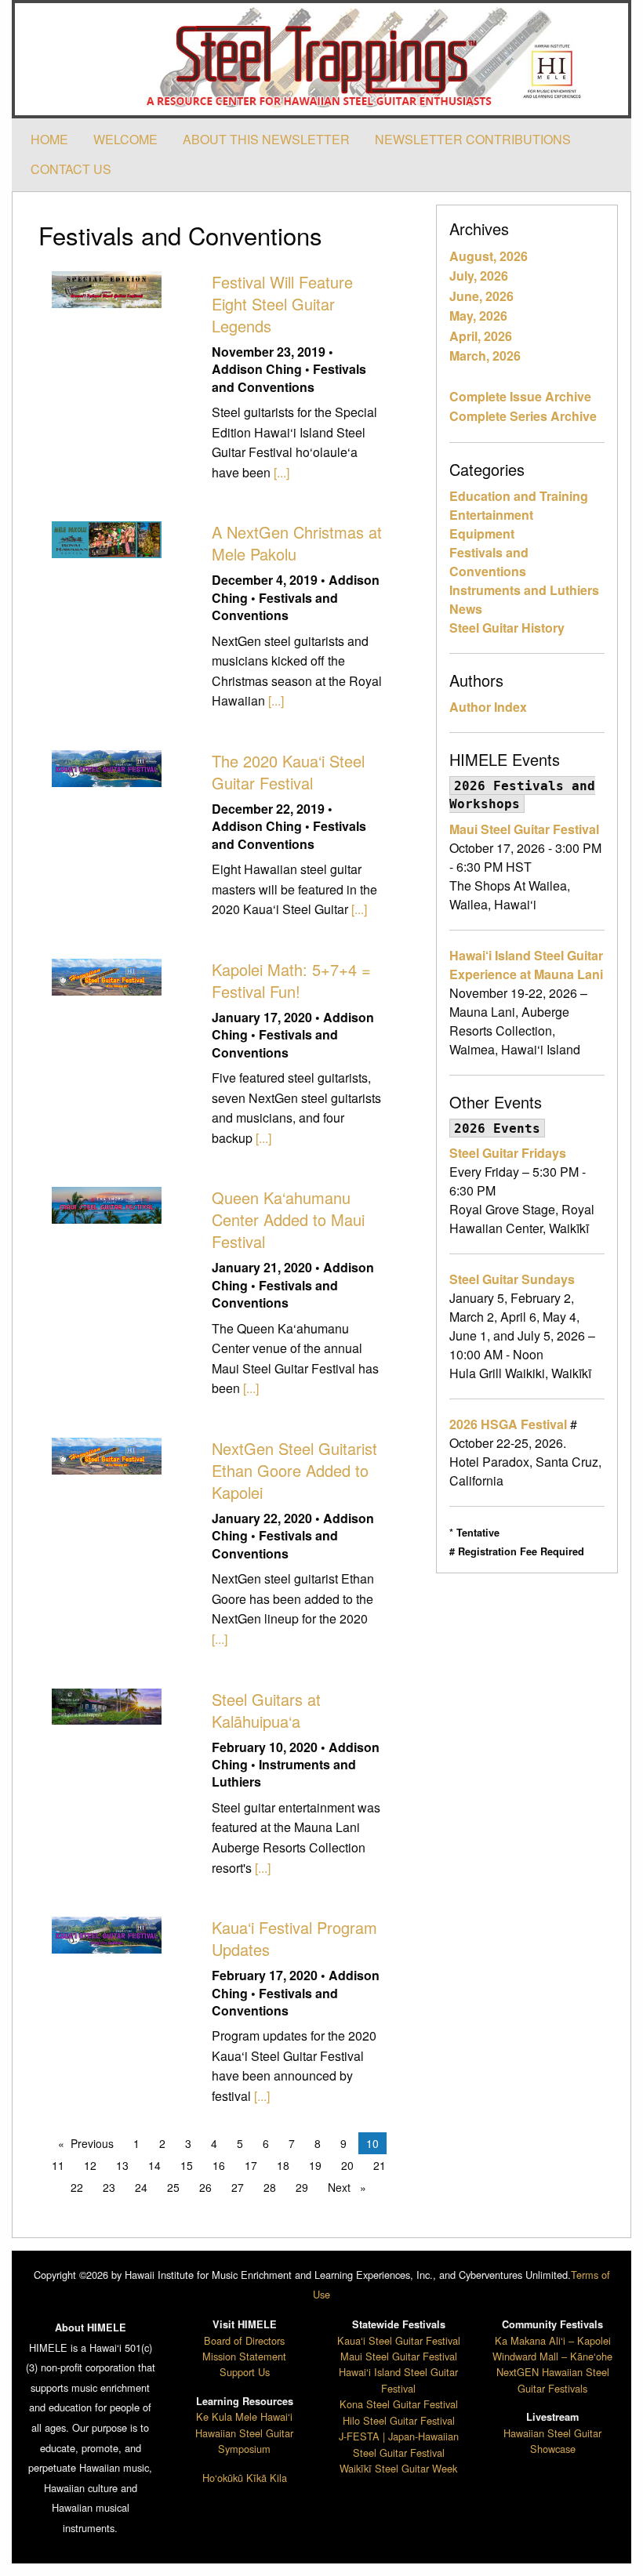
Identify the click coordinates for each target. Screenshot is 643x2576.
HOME (49, 139)
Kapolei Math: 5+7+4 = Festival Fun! (291, 980)
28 (270, 2187)
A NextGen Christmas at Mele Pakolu (297, 543)
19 (315, 2165)
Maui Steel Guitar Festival (524, 829)
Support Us (245, 2372)
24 (141, 2187)
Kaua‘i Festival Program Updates (294, 1938)
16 (219, 2165)
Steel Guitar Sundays (512, 1279)
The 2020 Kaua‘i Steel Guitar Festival (288, 772)
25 (173, 2187)
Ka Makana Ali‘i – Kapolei (553, 2340)
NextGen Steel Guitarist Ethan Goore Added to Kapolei (294, 1470)
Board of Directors (244, 2340)
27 (238, 2187)
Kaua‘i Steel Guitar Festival (399, 2340)
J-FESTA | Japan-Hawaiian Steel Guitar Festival (399, 2444)
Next (351, 2187)
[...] (282, 472)
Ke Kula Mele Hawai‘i (244, 2416)
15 (187, 2165)
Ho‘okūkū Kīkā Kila (245, 2478)
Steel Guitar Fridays (508, 1153)
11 (58, 2165)
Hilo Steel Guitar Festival (399, 2420)
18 (283, 2165)
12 (90, 2165)
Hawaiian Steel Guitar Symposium (244, 2441)
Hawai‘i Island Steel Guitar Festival (398, 2380)
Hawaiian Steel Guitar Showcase (552, 2441)
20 (347, 2165)
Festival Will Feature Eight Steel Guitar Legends (282, 304)
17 (251, 2165)
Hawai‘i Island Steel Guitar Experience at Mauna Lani (526, 965)
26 (205, 2187)
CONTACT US (71, 169)
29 (302, 2187)
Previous (96, 2143)
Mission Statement (244, 2356)
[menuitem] (49, 140)
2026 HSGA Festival (508, 1424)
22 (77, 2187)
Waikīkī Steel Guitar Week (398, 2468)
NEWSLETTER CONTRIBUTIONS (473, 139)
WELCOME (125, 139)
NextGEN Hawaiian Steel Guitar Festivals (553, 2380)
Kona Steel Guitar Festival (399, 2404)
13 (122, 2165)
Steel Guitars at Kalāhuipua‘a (266, 1710)
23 (109, 2187)
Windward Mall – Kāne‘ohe (552, 2356)
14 (154, 2165)
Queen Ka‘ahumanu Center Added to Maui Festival (288, 1219)
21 (380, 2165)
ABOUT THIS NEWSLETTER (266, 139)
